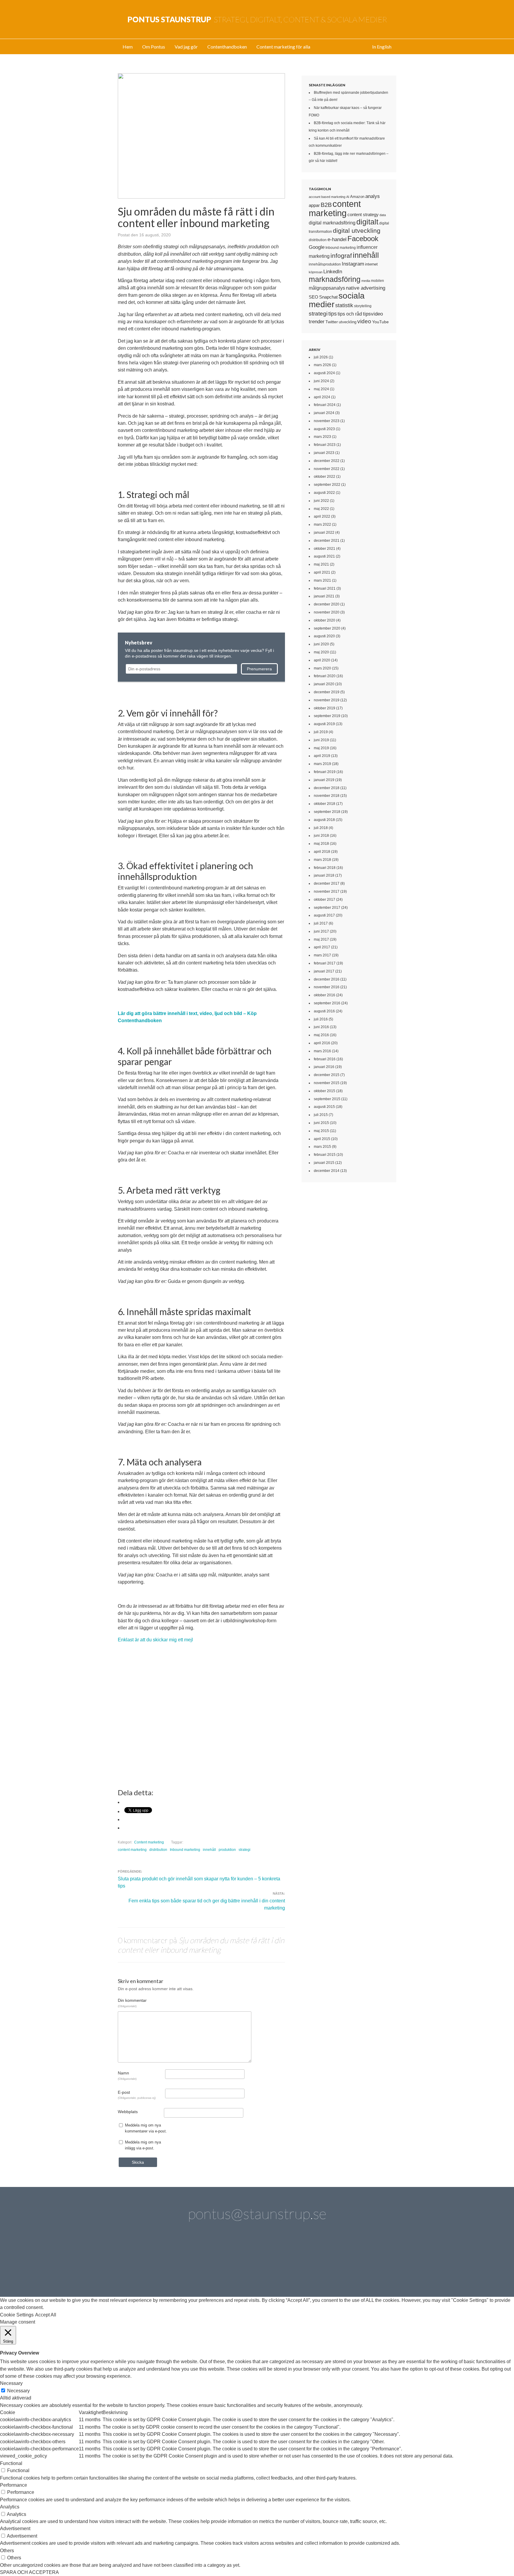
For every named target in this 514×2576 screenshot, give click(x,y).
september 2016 (327, 1003)
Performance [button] (14, 2485)
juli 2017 (321, 923)
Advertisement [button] (15, 2529)
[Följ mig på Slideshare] (341, 2264)
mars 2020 (322, 668)
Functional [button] (11, 2463)
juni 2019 (321, 740)
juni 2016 (321, 1027)
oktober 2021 (325, 549)
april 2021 (322, 572)
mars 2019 (322, 764)
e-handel (337, 239)
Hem (128, 47)
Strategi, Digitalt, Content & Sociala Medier (257, 19)
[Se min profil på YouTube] (240, 2264)
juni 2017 (321, 931)
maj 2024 (321, 389)
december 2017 (327, 883)
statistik (344, 305)
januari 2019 (324, 780)
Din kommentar (132, 2003)
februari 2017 (325, 963)
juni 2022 (321, 501)
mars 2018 (322, 860)
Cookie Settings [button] (17, 2315)
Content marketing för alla (283, 47)
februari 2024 (325, 405)
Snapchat (328, 297)
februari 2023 (325, 445)
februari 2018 (325, 868)
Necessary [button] (11, 2383)
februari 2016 (325, 1059)
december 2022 (327, 461)
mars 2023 (322, 437)
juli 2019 (321, 732)
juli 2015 (321, 1115)
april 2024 (322, 397)
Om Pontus (154, 47)
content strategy (363, 214)
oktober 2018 (325, 804)
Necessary (18, 2391)
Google (317, 247)
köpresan (316, 272)
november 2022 (327, 469)
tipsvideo (373, 314)
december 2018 (327, 788)
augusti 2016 (324, 1011)
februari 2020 (325, 676)
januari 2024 (324, 413)
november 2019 (327, 700)
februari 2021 (325, 588)
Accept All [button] (46, 2315)
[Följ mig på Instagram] (308, 2264)
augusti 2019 (324, 724)
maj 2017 (321, 939)
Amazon (357, 197)
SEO (314, 297)
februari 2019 (325, 772)
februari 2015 (325, 1155)
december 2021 (327, 541)
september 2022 (327, 485)
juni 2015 (321, 1123)
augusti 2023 (324, 429)
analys (373, 196)
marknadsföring (335, 279)
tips (333, 314)
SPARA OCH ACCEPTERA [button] (29, 2572)
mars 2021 (322, 580)
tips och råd (350, 314)
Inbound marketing (185, 1850)
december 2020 (327, 604)
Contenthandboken (227, 47)
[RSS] (375, 2264)
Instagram (353, 264)
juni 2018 (321, 836)
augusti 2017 (324, 915)
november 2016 (327, 987)
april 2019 (322, 756)
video (364, 321)
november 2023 (327, 421)
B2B (326, 205)
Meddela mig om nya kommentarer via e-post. (146, 2128)
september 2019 (327, 716)
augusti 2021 (324, 556)
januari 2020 (324, 684)
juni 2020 (321, 644)
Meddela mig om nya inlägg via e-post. (143, 2145)
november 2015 (327, 1083)
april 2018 (322, 852)
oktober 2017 (325, 900)
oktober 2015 (325, 1091)
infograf (341, 256)
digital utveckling (357, 231)
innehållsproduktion (325, 264)
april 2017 (322, 947)
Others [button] (7, 2551)
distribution (158, 1850)
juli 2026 (321, 357)
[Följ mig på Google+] (274, 2264)
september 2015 (327, 1099)
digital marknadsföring (332, 223)
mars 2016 (322, 1051)
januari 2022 (324, 533)
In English (382, 47)
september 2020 (327, 628)
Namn (127, 2075)
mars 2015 (322, 1147)
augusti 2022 (324, 493)
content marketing (132, 1850)
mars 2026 (322, 365)
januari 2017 (324, 971)
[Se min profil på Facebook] (206, 2264)
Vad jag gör (186, 47)
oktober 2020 (325, 620)
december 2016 (327, 979)
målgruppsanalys (327, 288)
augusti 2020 (324, 636)
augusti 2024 (324, 373)
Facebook (363, 239)
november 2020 (327, 612)
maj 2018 (321, 844)
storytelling (363, 306)
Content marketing (149, 1842)
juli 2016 (321, 1019)
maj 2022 (321, 509)
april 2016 (322, 1043)
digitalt (367, 222)
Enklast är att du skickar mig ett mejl (155, 1640)
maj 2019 (321, 748)
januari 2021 (324, 596)
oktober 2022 (325, 477)
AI (348, 197)
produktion (227, 1850)
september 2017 (327, 908)
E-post (137, 2095)
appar (314, 205)
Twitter (332, 322)
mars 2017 (322, 955)
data (383, 215)
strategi (245, 1850)
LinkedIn (333, 272)
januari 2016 (324, 1067)
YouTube (380, 322)
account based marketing (327, 197)
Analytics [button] (10, 2507)
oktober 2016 (325, 995)
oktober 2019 (325, 708)
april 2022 (322, 516)
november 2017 (327, 892)
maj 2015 (321, 1131)
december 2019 (327, 692)
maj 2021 (321, 564)
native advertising (366, 288)
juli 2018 (321, 828)
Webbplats (128, 2112)
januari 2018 (324, 875)
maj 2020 (321, 652)
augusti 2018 (324, 820)
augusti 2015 (324, 1107)
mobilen (377, 281)
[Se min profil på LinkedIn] (173, 2264)
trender (317, 322)
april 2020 (322, 660)
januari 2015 (324, 1163)
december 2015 (327, 1075)
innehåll (209, 1850)
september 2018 (327, 812)
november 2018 (327, 796)
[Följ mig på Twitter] (139, 2264)
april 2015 (322, 1139)
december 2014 (327, 1171)
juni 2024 (321, 381)
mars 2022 (322, 524)
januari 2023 (324, 453)
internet (371, 264)
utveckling (348, 322)
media (366, 281)
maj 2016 (321, 1035)
